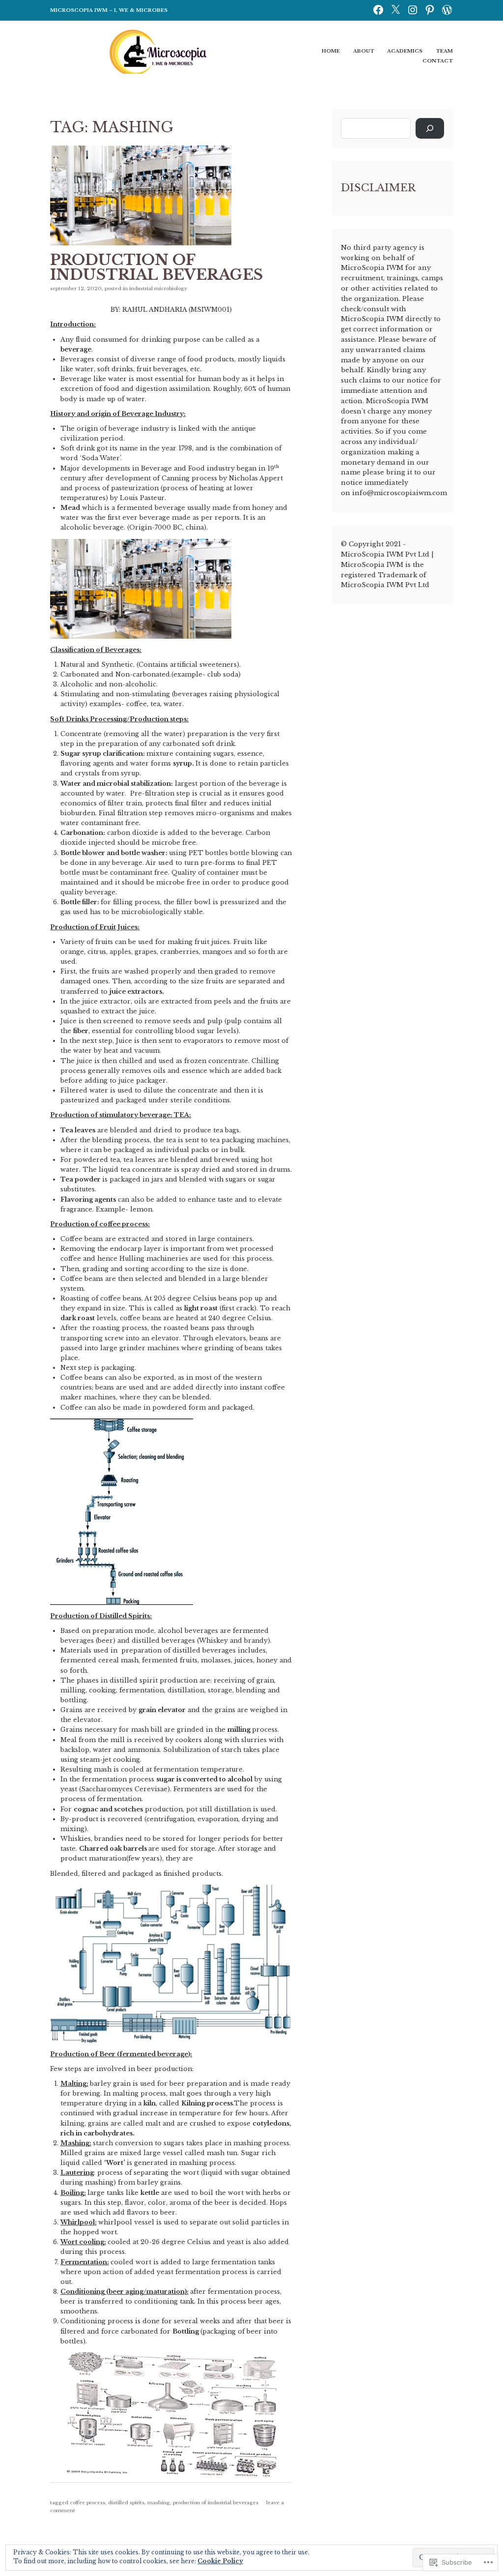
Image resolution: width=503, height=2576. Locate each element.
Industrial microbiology (158, 288)
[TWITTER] (395, 9)
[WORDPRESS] (447, 9)
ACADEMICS (405, 51)
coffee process (87, 2502)
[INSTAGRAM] (413, 9)
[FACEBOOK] (378, 9)
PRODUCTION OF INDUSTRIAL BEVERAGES (156, 267)
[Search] (430, 129)
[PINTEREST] (430, 9)
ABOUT (364, 51)
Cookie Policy (220, 2561)
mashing (159, 2502)
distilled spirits (126, 2502)
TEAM (444, 51)
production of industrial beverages (216, 2502)
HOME (331, 51)
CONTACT (438, 61)
